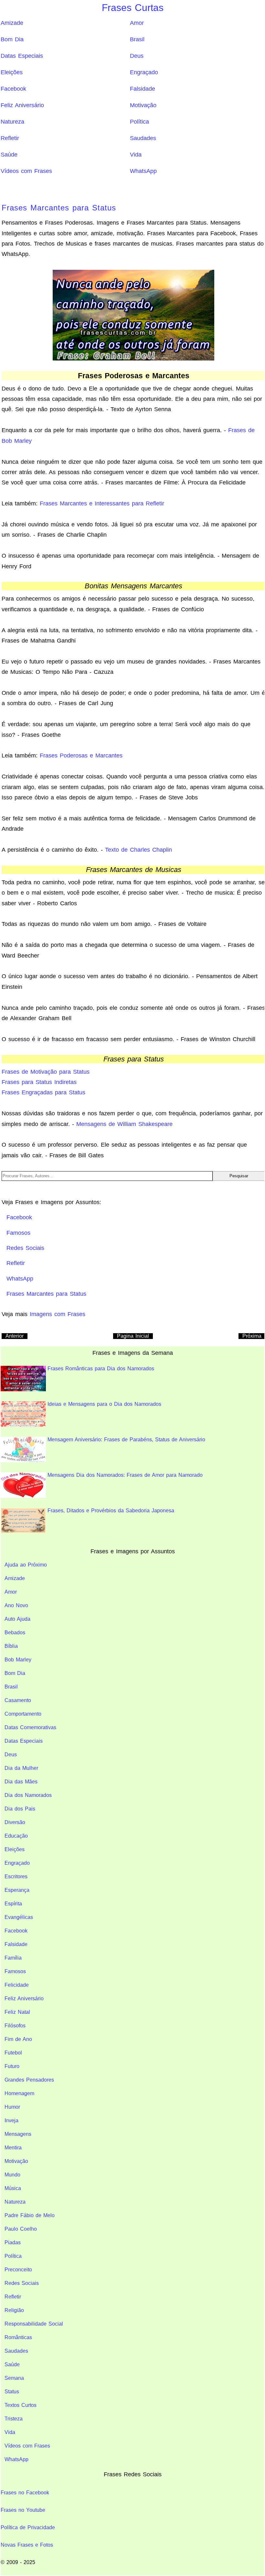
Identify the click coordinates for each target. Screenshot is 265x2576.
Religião (14, 2310)
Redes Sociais (22, 2283)
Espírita (13, 1904)
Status (12, 2392)
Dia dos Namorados (28, 1795)
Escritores (16, 1876)
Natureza (12, 122)
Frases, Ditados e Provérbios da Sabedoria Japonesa (111, 1511)
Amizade (12, 23)
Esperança (17, 1890)
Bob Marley (18, 1660)
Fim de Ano (18, 2039)
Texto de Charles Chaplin (138, 850)
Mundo (12, 2175)
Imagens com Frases (58, 1314)
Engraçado (144, 72)
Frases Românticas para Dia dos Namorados (101, 1369)
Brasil (137, 39)
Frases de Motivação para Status (46, 1072)
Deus (137, 56)
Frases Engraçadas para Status (43, 1092)
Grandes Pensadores (29, 2080)
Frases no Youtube (23, 2510)
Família (13, 1958)
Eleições (12, 72)
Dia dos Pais (20, 1809)
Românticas (18, 2337)
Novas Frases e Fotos (27, 2545)
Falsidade (143, 89)
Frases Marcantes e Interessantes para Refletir (102, 503)
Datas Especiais (22, 56)
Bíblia (11, 1646)
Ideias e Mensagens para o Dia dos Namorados (104, 1404)
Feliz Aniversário (22, 105)
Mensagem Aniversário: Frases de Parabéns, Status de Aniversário (126, 1440)
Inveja (11, 2120)
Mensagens (18, 2134)
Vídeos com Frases (26, 171)
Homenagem (19, 2093)
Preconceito (18, 2270)
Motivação (143, 105)
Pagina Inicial (133, 1336)
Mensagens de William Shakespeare (124, 1124)
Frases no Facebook (25, 2493)
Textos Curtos (21, 2405)
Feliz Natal (17, 2012)
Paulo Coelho (21, 2229)
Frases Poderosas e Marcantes (81, 756)
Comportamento (23, 1714)
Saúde (9, 155)
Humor (12, 2107)
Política (139, 122)
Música (13, 2188)
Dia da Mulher (21, 1768)
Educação (16, 1836)
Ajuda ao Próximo (26, 1565)
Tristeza (14, 2419)
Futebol (13, 2053)
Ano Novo (16, 1605)
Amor (137, 23)
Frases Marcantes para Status (59, 208)
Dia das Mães (21, 1782)
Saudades (143, 138)
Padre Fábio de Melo (30, 2215)
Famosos (15, 1971)
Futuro (12, 2066)
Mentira (13, 2148)
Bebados (15, 1633)
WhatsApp (143, 171)
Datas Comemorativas (30, 1727)
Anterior (15, 1336)
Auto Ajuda (17, 1619)
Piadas (13, 2242)
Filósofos (15, 2026)
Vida (136, 155)
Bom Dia (12, 39)
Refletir (10, 138)
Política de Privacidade (28, 2527)
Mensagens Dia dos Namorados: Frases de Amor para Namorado (125, 1475)
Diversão (15, 1822)
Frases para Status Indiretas (39, 1082)
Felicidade (17, 1985)
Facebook (13, 89)
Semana (14, 2378)
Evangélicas (19, 1917)
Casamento (18, 1700)
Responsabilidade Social (34, 2324)
